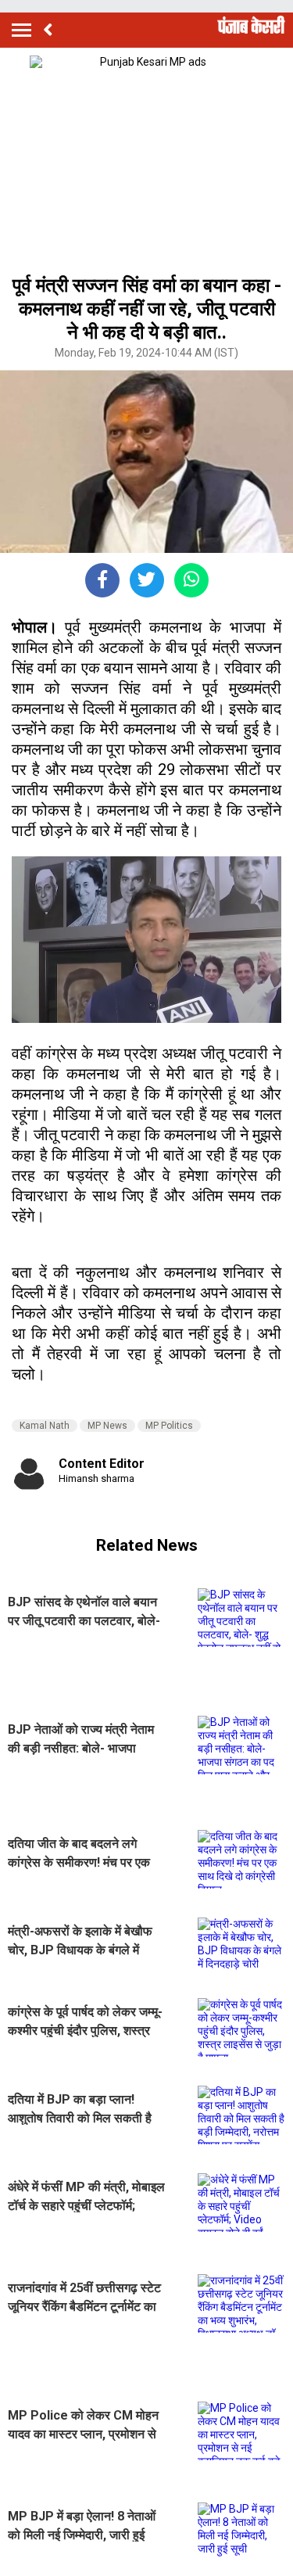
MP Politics (169, 1426)
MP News (107, 1426)
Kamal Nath (45, 1426)
